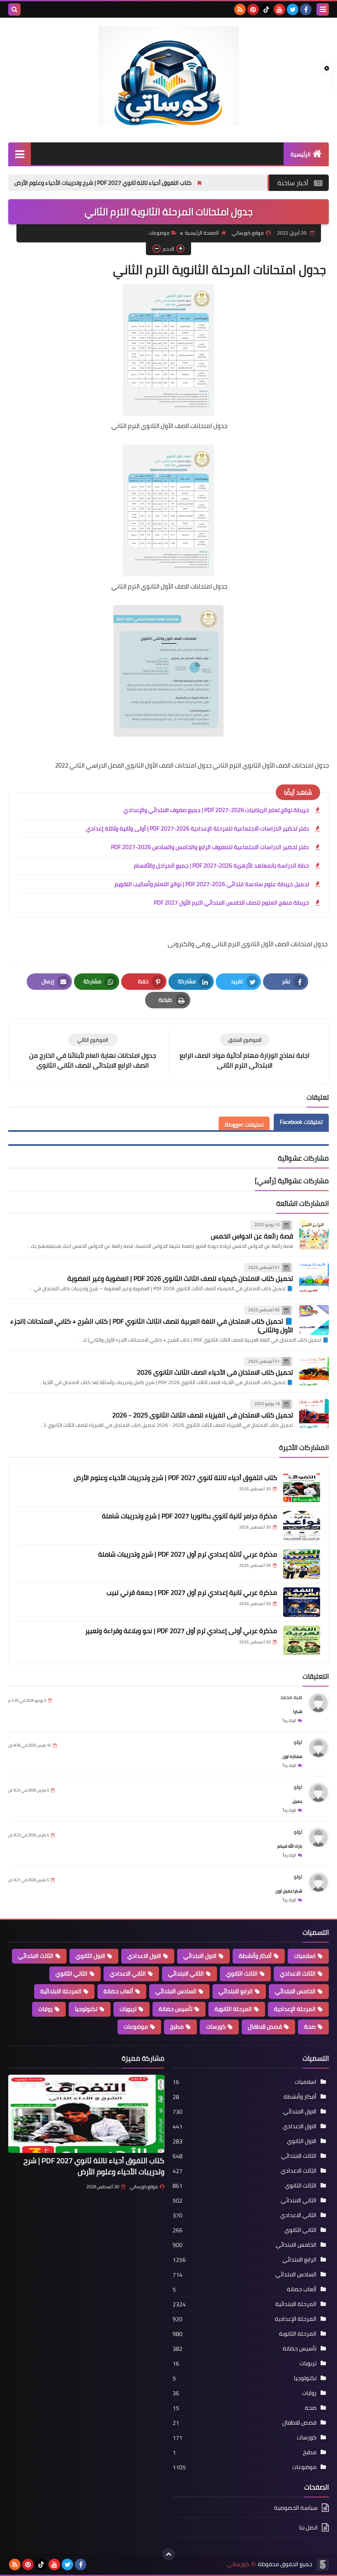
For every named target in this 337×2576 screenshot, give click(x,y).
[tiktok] (266, 9)
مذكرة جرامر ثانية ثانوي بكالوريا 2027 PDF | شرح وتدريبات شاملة (189, 1516)
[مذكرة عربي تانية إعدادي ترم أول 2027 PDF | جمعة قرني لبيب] (302, 1602)
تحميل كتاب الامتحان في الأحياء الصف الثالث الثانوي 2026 (215, 1372)
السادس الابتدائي (176, 1991)
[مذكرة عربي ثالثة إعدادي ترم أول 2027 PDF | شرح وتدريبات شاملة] (302, 1564)
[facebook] (306, 9)
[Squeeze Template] (323, 2564)
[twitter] (293, 9)
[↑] (168, 2554)
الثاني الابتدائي (186, 1973)
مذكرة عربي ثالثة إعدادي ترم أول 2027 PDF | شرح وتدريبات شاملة (188, 1554)
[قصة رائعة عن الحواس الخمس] (314, 1235)
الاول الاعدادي (144, 1956)
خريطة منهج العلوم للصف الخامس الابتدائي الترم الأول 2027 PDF (231, 903)
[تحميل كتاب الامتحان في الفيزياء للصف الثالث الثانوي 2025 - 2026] (314, 1414)
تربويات (128, 2009)
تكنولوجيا (86, 2009)
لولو (298, 1742)
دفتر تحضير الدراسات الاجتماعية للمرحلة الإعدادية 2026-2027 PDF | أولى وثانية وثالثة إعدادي (197, 828)
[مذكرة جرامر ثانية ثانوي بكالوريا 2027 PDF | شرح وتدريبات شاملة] (302, 1526)
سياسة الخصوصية (296, 2508)
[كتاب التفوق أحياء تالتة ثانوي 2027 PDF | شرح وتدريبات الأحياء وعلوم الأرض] (302, 1487)
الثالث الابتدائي (36, 1956)
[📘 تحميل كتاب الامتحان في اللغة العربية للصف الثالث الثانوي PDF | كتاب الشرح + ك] (314, 1320)
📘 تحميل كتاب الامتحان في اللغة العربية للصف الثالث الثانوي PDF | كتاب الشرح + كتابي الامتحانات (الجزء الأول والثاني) (152, 1325)
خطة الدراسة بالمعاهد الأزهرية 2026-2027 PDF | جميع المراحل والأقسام (222, 866)
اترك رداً (289, 1721)
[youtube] (279, 9)
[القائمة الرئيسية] (20, 154)
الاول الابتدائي (200, 1956)
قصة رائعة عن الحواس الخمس (252, 1236)
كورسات (216, 2027)
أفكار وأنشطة (255, 1956)
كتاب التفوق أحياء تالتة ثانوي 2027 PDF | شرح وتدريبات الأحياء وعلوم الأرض (172, 183)
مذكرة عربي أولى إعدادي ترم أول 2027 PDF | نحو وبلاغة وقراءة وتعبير (181, 1631)
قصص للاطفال (265, 2027)
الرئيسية (301, 154)
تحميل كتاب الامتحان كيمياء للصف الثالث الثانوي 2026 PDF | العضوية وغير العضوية (180, 1278)
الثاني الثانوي (72, 1973)
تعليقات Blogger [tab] (244, 1125)
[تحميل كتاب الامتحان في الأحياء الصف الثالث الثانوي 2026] (314, 1371)
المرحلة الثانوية (233, 2009)
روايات (45, 2009)
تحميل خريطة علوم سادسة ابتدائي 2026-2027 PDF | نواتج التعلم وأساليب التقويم (212, 884)
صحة (310, 2027)
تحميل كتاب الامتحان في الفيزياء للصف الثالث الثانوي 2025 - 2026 (203, 1415)
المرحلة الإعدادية (295, 2009)
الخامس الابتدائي (295, 1991)
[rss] (240, 9)
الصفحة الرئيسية (202, 233)
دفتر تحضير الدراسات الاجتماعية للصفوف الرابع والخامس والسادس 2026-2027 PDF (210, 847)
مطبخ (177, 2027)
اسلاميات (305, 1956)
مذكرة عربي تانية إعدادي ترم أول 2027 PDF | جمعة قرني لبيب (192, 1592)
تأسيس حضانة (175, 2009)
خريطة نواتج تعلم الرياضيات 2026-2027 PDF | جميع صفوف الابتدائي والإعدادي (216, 810)
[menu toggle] (323, 9)
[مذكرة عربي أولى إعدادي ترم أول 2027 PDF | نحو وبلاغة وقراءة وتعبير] (302, 1641)
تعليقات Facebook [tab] (301, 1122)
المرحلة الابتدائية (61, 1991)
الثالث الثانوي (242, 1973)
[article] (93, 1052)
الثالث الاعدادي (298, 1973)
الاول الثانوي (90, 1956)
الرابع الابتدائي (236, 1991)
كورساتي (238, 2564)
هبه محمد (291, 1697)
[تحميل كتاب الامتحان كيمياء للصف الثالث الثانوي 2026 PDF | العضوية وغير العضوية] (314, 1278)
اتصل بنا (308, 2527)
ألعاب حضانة (118, 1991)
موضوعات (159, 233)
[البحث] (14, 9)
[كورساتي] (168, 76)
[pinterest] (253, 9)
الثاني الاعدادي (128, 1973)
